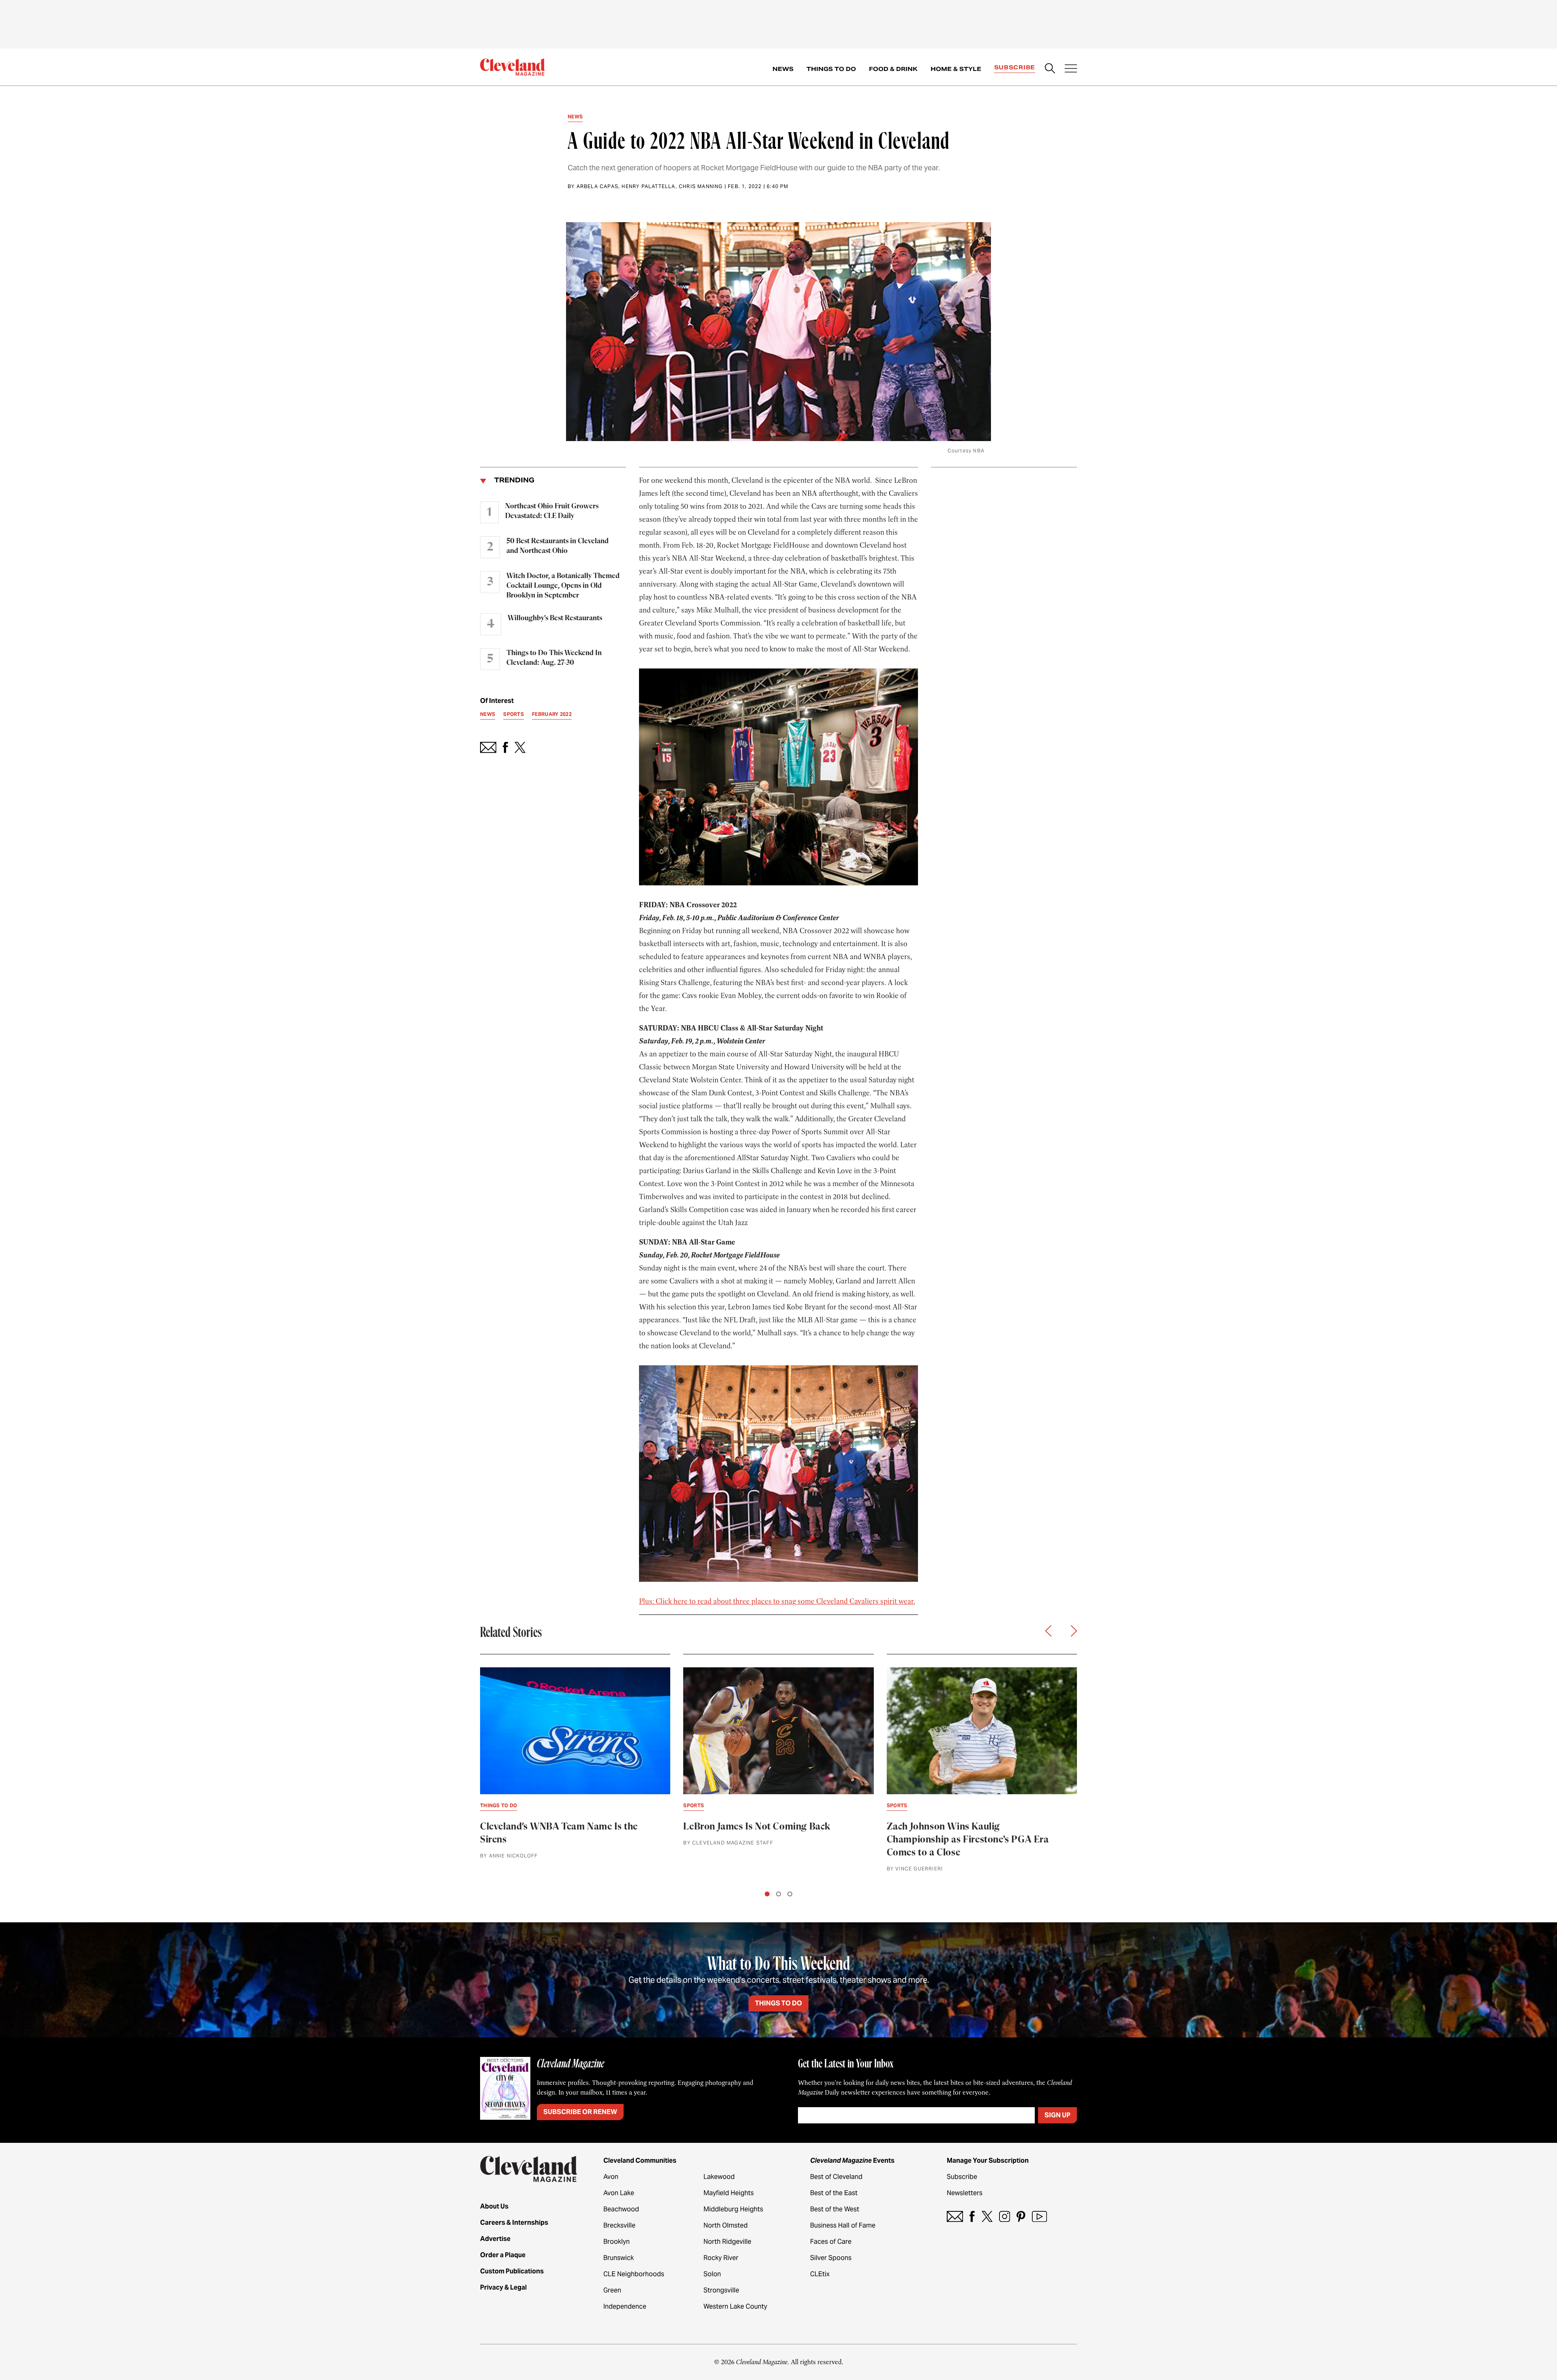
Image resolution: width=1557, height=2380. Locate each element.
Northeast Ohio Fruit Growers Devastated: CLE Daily (552, 511)
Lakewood (719, 2177)
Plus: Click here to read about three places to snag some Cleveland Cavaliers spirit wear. (777, 1601)
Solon (712, 2274)
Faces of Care (831, 2242)
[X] (987, 2216)
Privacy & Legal (503, 2287)
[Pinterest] (1021, 2216)
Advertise (495, 2239)
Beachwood (621, 2209)
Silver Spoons (831, 2258)
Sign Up (1057, 2115)
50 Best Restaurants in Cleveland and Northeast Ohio (558, 546)
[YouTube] (1039, 2216)
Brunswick (619, 2258)
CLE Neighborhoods (634, 2274)
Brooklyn (617, 2242)
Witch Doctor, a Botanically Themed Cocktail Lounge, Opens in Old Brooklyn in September (563, 586)
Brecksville (619, 2225)
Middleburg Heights (733, 2209)
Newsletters (965, 2193)
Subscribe (1015, 67)
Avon (611, 2177)
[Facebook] (972, 2216)
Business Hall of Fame (843, 2225)
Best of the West (835, 2209)
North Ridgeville (727, 2242)
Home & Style (956, 69)
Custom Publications (512, 2271)
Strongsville (721, 2290)
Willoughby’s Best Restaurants (555, 618)
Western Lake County (735, 2306)
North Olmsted (726, 2225)
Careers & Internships (514, 2223)
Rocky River (721, 2258)
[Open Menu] (1071, 69)
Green (612, 2290)
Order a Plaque (503, 2255)
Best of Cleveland (836, 2177)
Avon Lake (619, 2193)
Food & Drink (893, 69)
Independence (625, 2306)
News (783, 69)
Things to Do (831, 69)
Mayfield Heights (729, 2193)
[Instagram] (1005, 2216)
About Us (494, 2206)
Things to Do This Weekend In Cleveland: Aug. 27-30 (554, 658)
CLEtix (820, 2274)
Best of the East (834, 2193)
